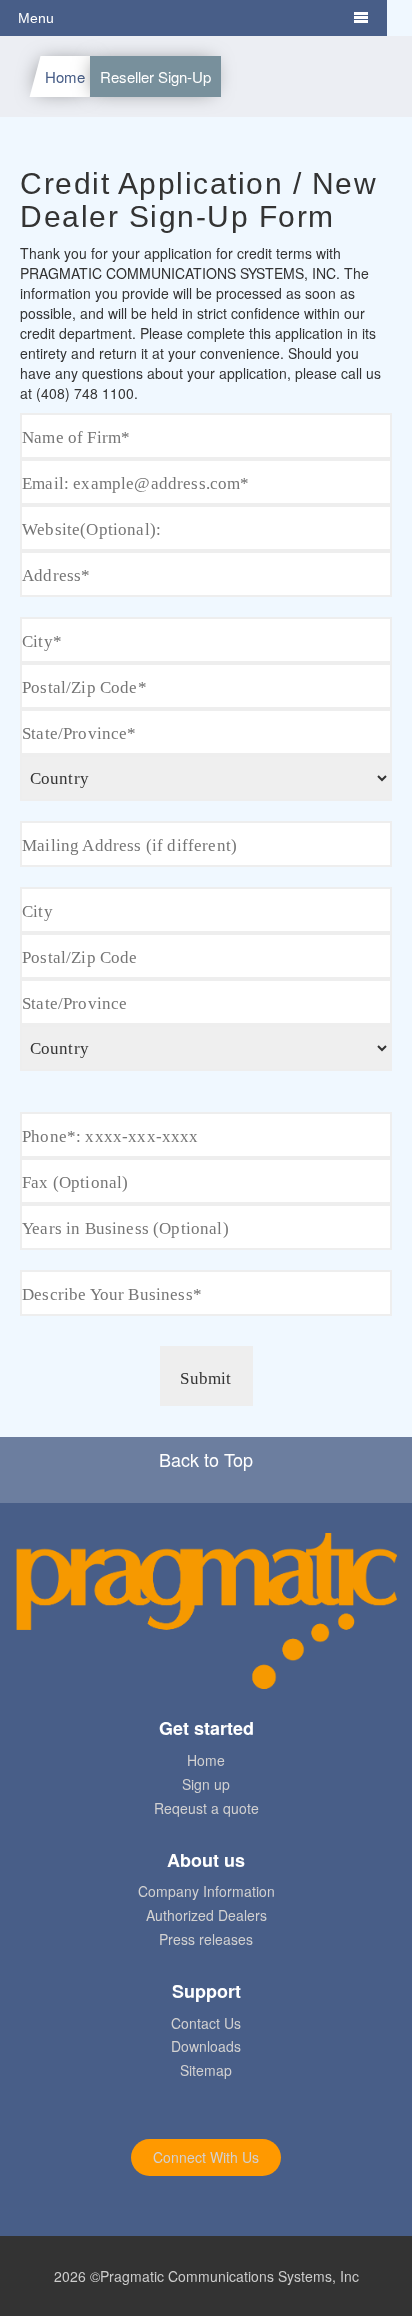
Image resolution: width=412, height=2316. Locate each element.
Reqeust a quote (206, 1808)
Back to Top (206, 1459)
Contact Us (206, 2023)
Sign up (206, 1784)
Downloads (206, 2046)
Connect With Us (206, 2157)
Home (65, 76)
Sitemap (206, 2070)
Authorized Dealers (206, 1915)
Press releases (206, 1939)
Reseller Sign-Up (155, 76)
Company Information (206, 1891)
